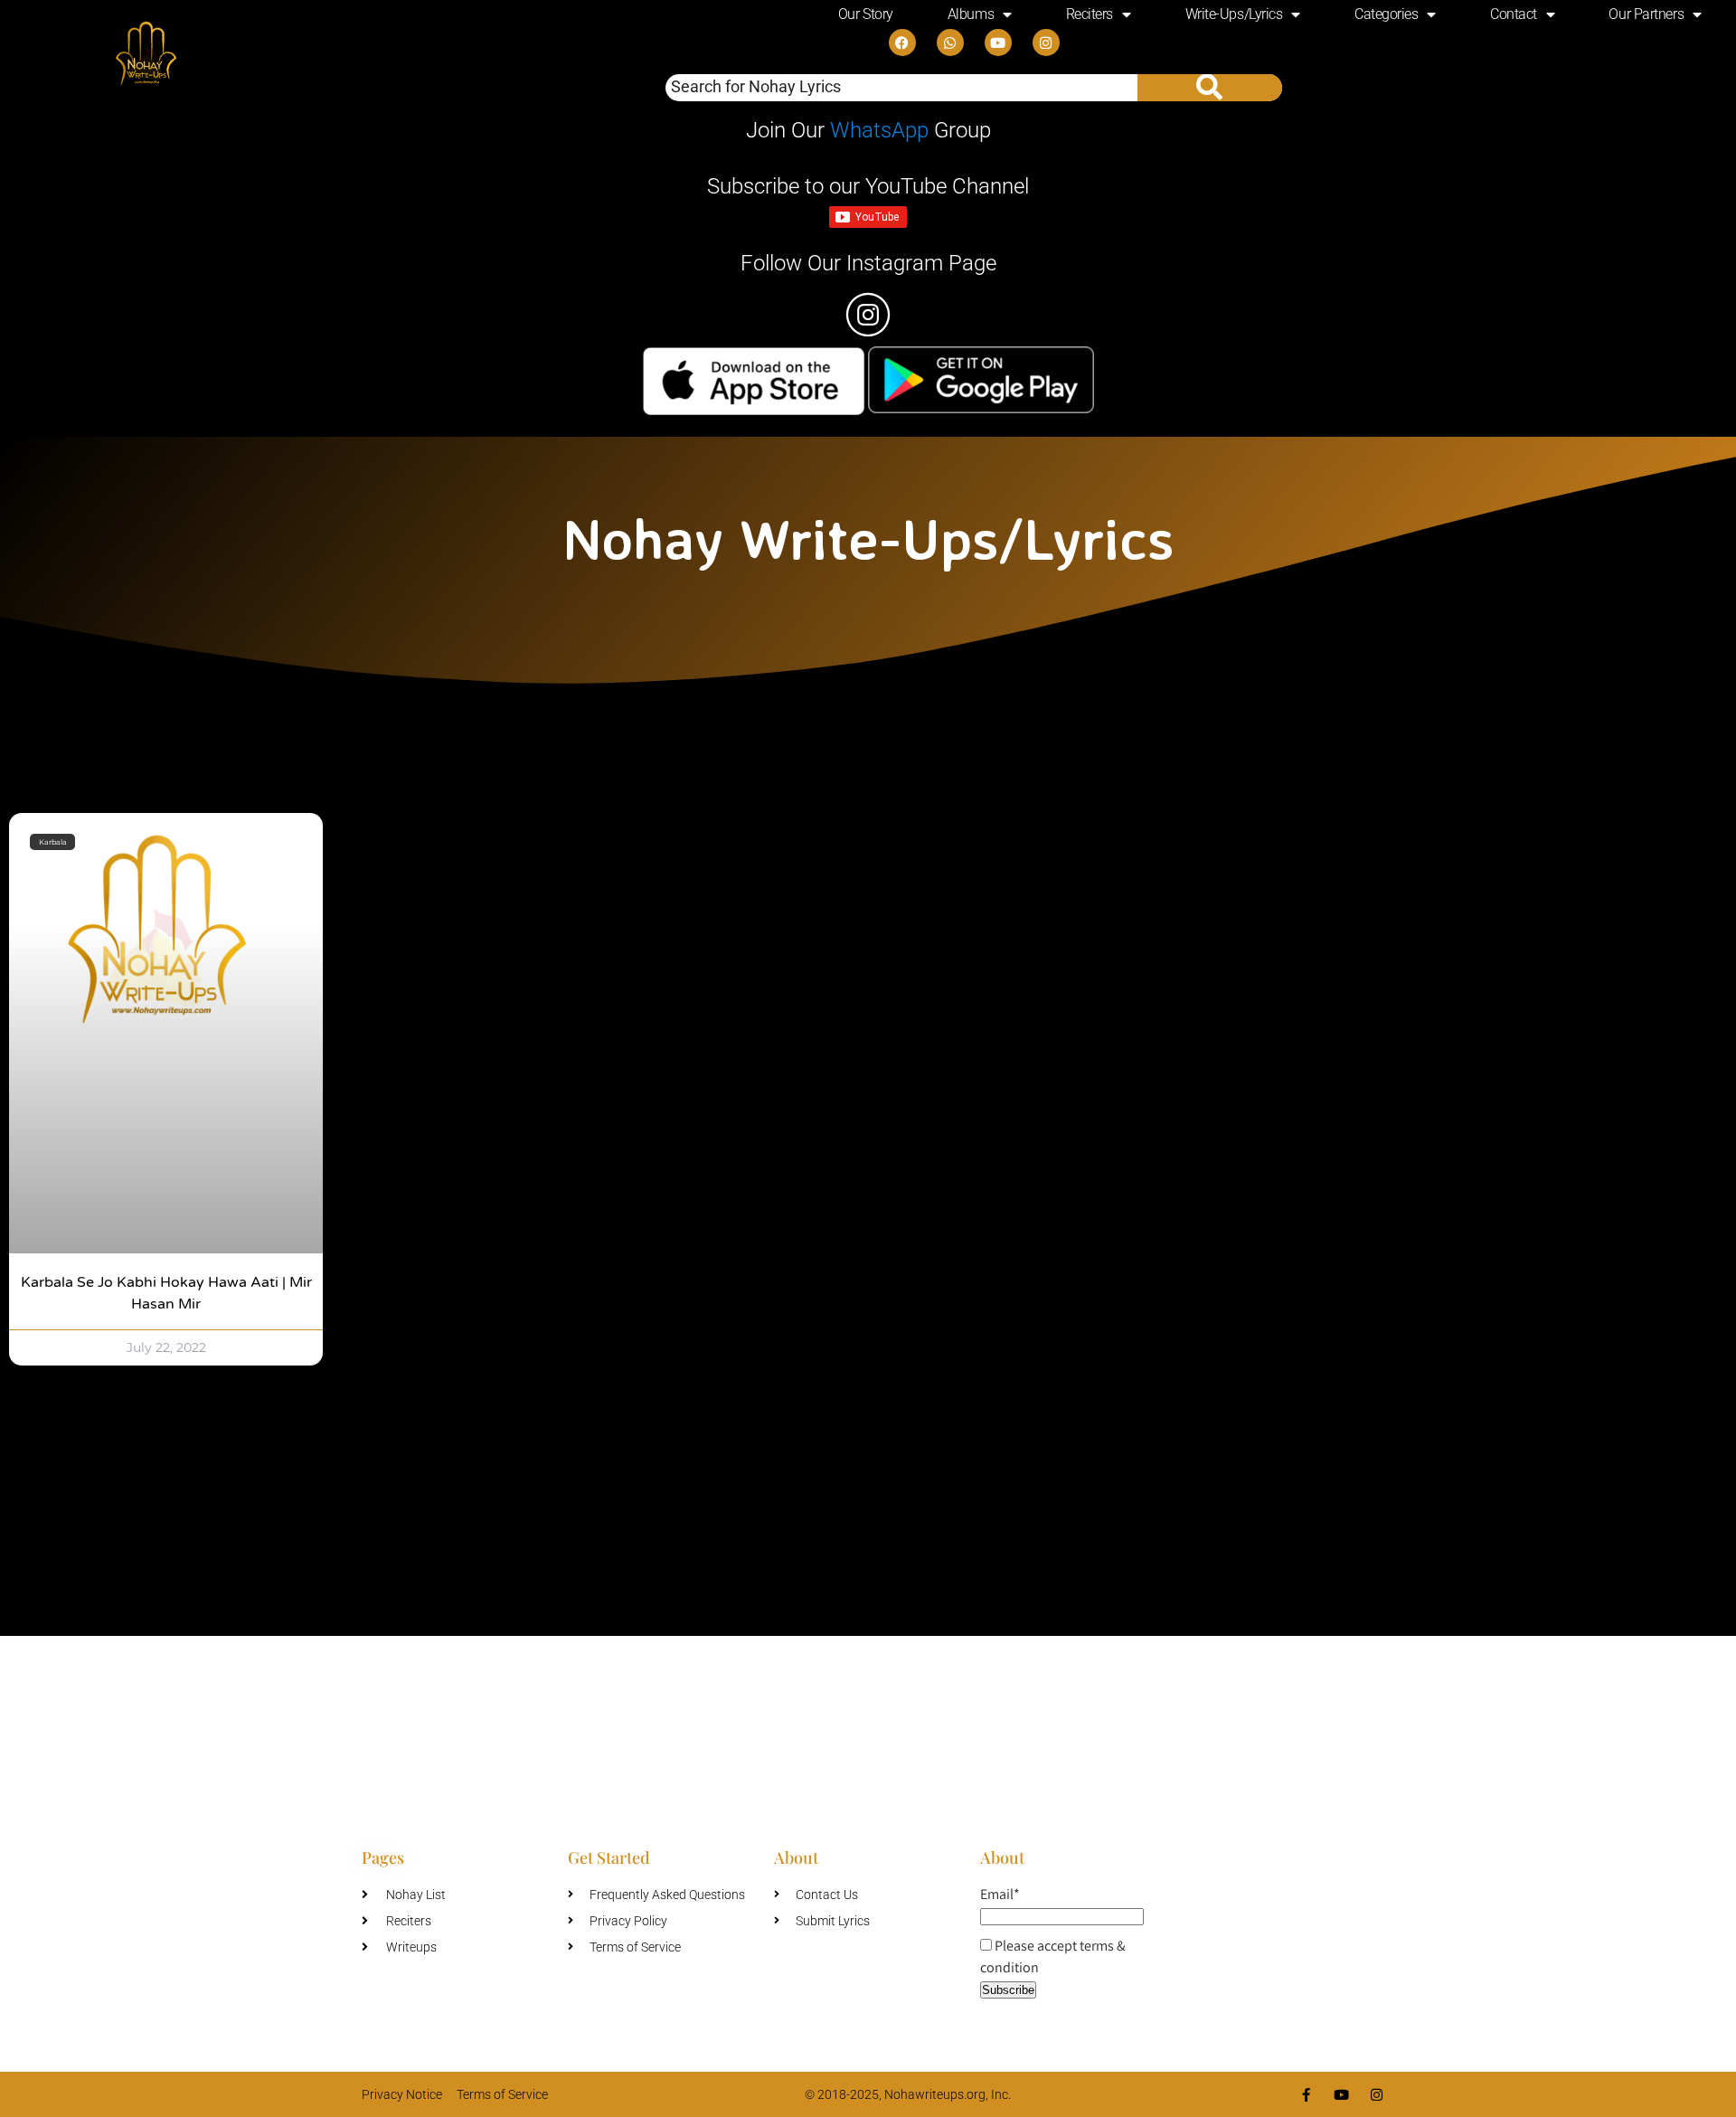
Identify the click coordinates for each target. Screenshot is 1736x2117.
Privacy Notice (402, 2094)
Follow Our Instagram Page (868, 263)
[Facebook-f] (1306, 2095)
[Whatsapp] (950, 43)
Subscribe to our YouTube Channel (868, 186)
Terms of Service (502, 2094)
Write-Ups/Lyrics (1234, 14)
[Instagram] (1046, 43)
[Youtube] (998, 43)
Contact (1514, 14)
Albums (971, 14)
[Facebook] (902, 43)
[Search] (1210, 88)
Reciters (1090, 14)
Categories (1387, 14)
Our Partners (1646, 14)
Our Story (866, 14)
